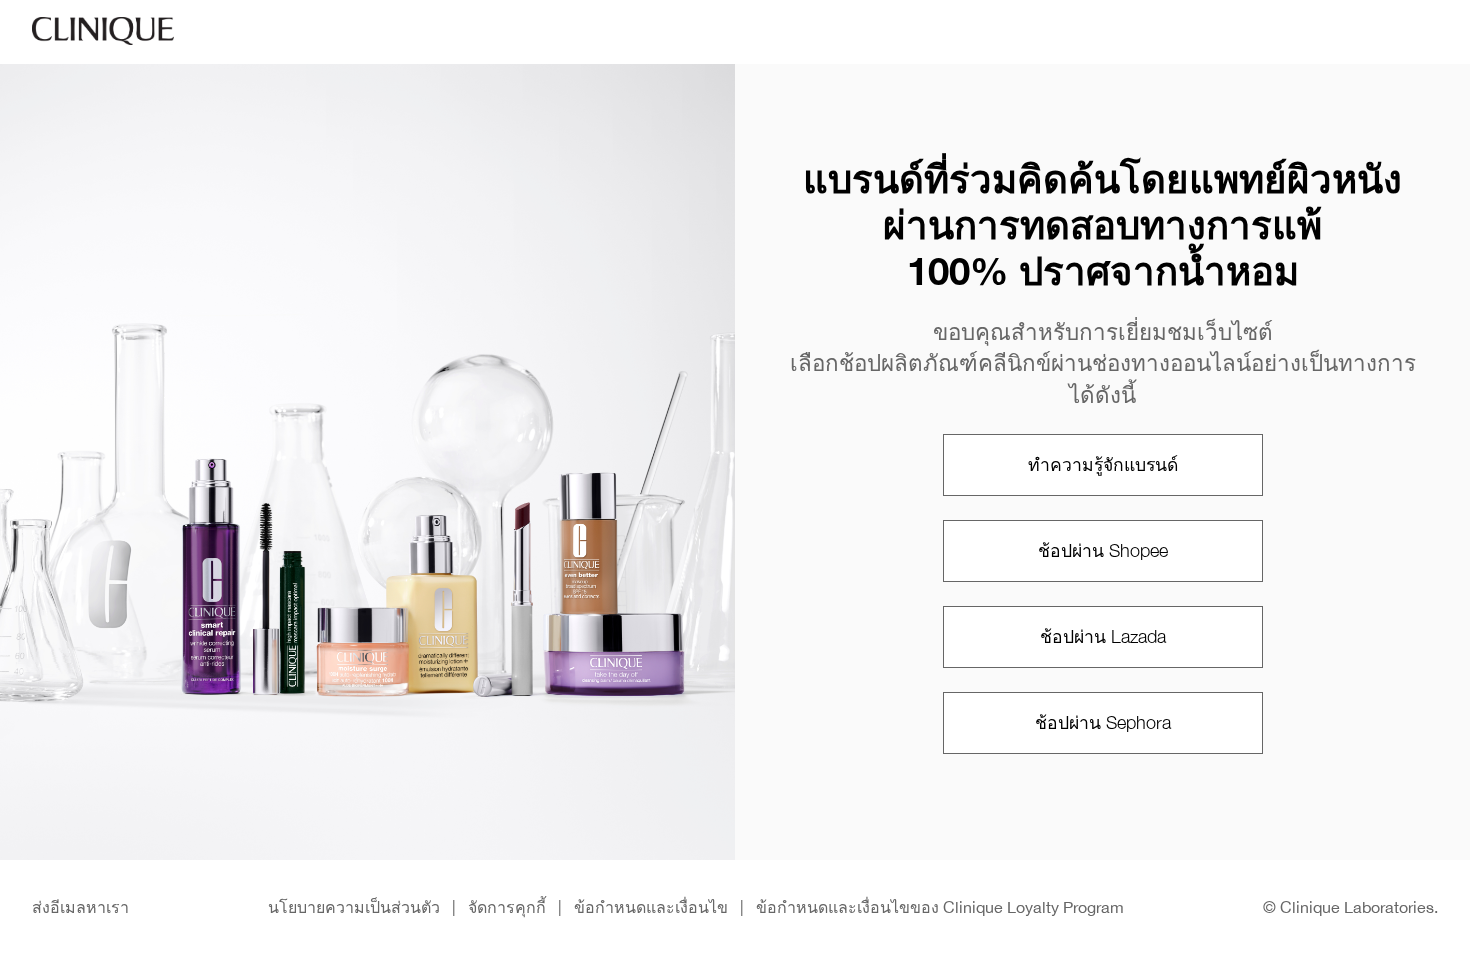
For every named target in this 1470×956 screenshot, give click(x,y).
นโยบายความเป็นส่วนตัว (354, 907)
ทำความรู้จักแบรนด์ (1103, 464)
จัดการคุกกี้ (507, 907)
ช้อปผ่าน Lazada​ (1103, 636)
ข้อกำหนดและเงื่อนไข (651, 907)
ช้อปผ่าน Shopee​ (1103, 550)
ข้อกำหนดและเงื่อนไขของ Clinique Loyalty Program (940, 907)
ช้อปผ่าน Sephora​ (1103, 722)
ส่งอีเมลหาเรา (80, 907)
